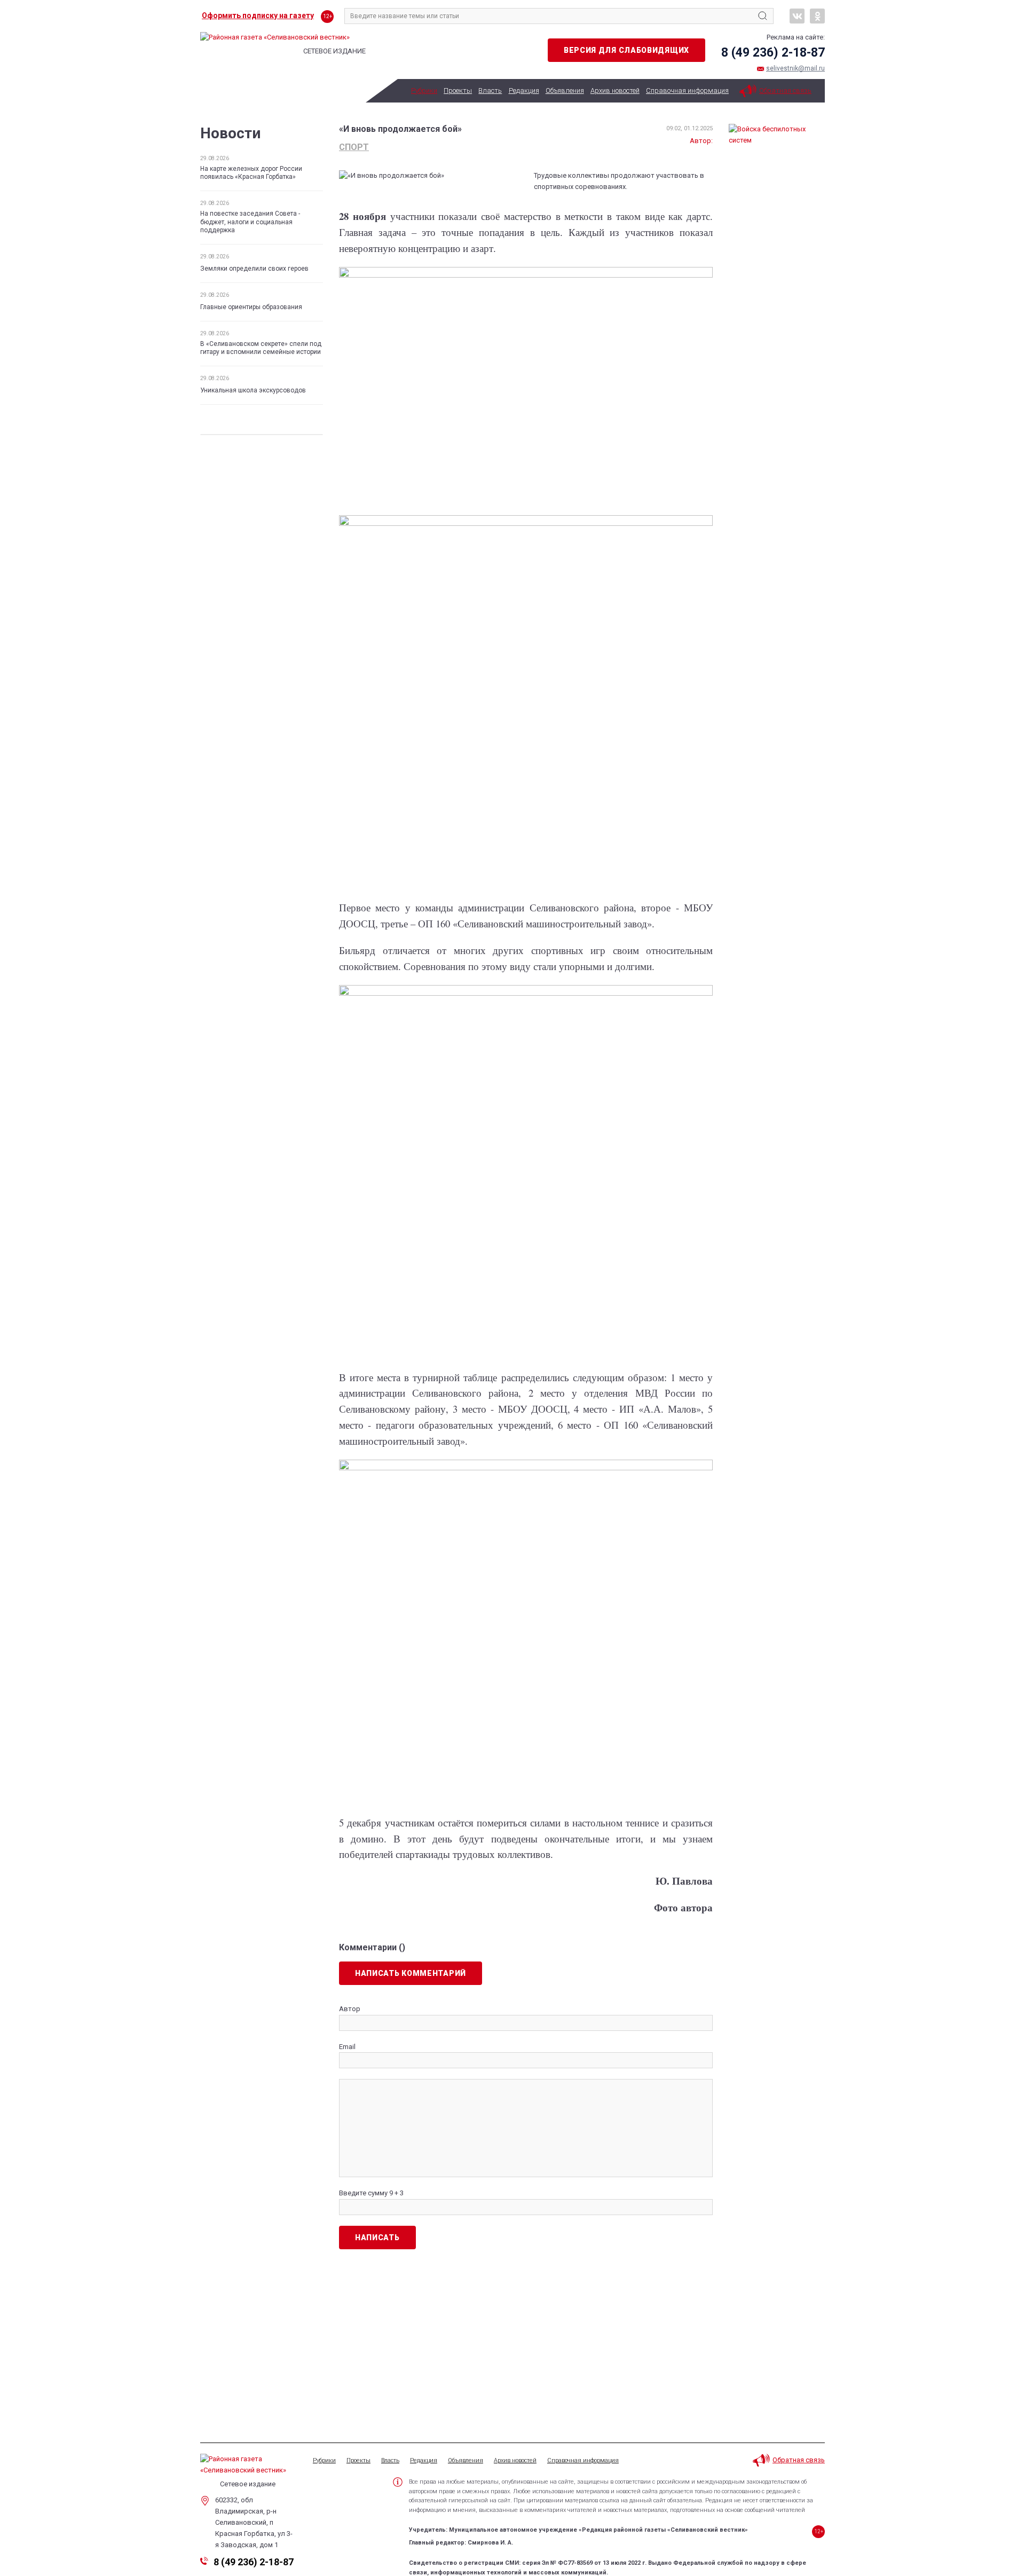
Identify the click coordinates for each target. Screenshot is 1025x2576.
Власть (490, 90)
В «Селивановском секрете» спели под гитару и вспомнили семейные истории (261, 348)
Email (347, 2047)
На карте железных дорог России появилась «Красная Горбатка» (251, 173)
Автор (350, 2009)
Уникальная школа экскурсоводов (253, 390)
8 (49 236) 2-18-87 (773, 53)
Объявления (565, 90)
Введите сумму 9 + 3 (371, 2193)
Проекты (458, 90)
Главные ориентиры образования (251, 307)
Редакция (524, 90)
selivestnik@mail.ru (795, 68)
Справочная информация (687, 90)
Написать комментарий (411, 1973)
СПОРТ (354, 147)
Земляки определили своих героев (254, 269)
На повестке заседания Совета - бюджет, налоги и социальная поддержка (250, 222)
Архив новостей (615, 90)
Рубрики (424, 90)
